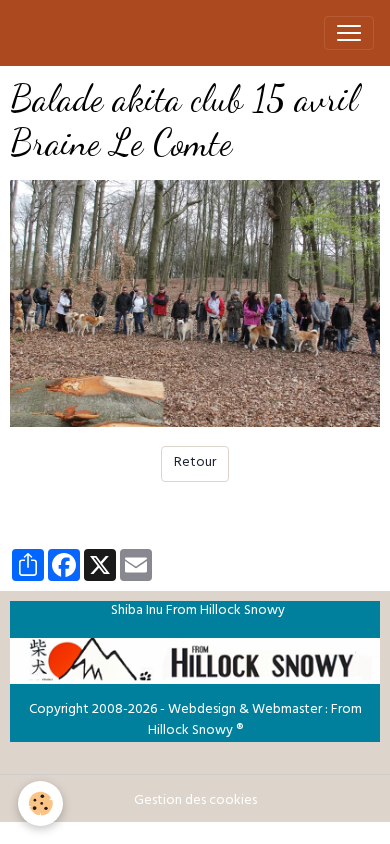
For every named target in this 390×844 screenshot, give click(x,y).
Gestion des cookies (195, 801)
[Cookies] (40, 803)
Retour (195, 463)
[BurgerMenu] (349, 33)
